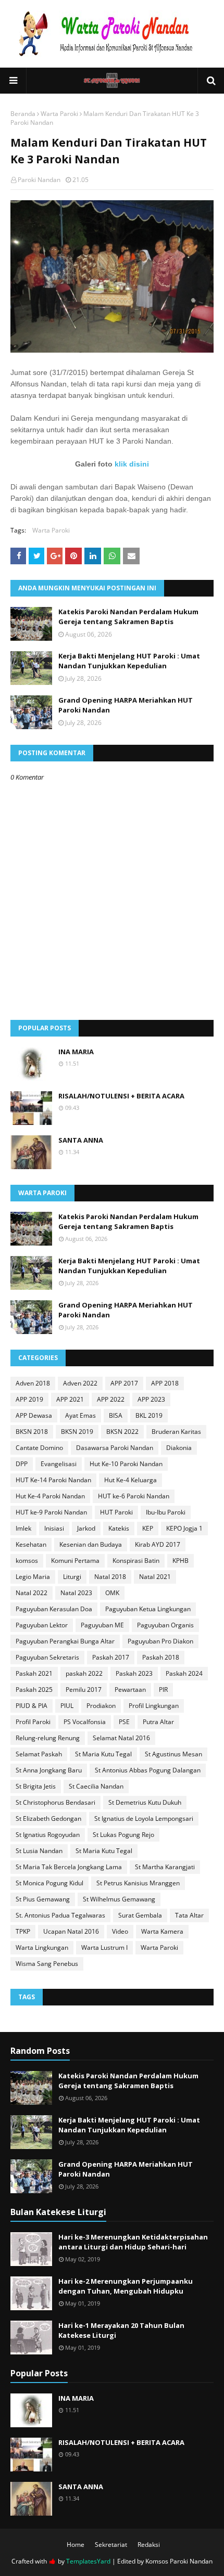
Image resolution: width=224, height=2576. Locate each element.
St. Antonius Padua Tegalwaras (60, 1915)
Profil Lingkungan (154, 1706)
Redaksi (149, 2545)
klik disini (132, 464)
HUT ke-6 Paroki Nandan (134, 1496)
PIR (163, 1690)
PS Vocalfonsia (85, 1722)
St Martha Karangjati (165, 1867)
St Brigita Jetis (36, 1786)
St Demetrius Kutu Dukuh (145, 1802)
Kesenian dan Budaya (91, 1544)
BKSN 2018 (32, 1432)
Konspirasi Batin (136, 1561)
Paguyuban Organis (165, 1625)
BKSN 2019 (77, 1432)
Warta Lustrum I (104, 1947)
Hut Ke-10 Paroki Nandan (126, 1464)
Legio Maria (33, 1577)
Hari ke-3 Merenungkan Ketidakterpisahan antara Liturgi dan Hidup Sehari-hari (133, 2242)
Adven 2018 (33, 1383)
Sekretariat (111, 2545)
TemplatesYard (88, 2561)
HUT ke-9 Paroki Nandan (51, 1512)
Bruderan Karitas (176, 1432)
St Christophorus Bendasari (55, 1802)
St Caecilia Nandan (96, 1786)
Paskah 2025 (34, 1690)
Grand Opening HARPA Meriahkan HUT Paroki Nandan (126, 705)
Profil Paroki (33, 1722)
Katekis (119, 1528)
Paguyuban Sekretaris (47, 1657)
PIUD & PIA (32, 1706)
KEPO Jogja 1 (184, 1528)
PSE (124, 1722)
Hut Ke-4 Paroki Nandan (50, 1496)
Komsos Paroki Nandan (179, 2561)
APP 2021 (70, 1399)
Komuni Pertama (75, 1561)
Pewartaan (130, 1690)
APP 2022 (111, 1399)
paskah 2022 (84, 1673)
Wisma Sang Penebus (47, 1964)
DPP (22, 1464)
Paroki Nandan (39, 180)
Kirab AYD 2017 (158, 1544)
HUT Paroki (116, 1512)
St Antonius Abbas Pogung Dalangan (148, 1770)
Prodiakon (101, 1706)
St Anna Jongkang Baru (49, 1770)
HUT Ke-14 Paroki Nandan (53, 1480)
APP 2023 (151, 1399)
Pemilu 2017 (84, 1690)
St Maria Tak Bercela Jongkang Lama (69, 1867)
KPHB (181, 1561)
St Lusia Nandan (39, 1851)
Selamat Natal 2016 (121, 1738)
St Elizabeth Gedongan (48, 1818)
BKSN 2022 (122, 1432)
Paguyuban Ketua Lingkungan (148, 1609)
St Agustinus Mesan (173, 1754)
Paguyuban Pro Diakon (160, 1641)
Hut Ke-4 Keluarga (130, 1480)
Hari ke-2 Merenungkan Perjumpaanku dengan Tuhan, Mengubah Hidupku (126, 2286)
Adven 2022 (80, 1383)
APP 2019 (29, 1399)
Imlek (23, 1528)
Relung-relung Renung (48, 1738)
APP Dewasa (34, 1415)
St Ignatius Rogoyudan (48, 1835)
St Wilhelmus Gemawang (119, 1899)
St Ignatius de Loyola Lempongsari (144, 1818)
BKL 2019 (149, 1415)
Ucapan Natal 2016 (71, 1931)
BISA (116, 1415)
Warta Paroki (59, 114)
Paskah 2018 (161, 1657)
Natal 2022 (32, 1593)
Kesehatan (31, 1544)
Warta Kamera (162, 1931)
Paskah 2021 (34, 1673)
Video (120, 1931)
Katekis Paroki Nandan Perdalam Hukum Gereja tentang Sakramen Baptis (128, 617)
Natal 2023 (76, 1593)
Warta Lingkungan (42, 1947)
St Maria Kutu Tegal (103, 1754)
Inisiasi (54, 1528)
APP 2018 (165, 1383)
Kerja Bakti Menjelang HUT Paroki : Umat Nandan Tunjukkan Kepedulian (129, 661)
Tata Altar (189, 1915)
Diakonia (179, 1448)
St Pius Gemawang (43, 1899)
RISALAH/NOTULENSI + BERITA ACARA (121, 1096)
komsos (27, 1561)
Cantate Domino (39, 1448)
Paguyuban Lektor (42, 1625)
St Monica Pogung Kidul (49, 1883)
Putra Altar (158, 1722)
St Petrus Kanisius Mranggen (138, 1883)
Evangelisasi (59, 1464)
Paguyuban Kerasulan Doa (54, 1609)
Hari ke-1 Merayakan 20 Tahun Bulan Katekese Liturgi (121, 2331)
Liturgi (72, 1577)
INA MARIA (76, 1052)
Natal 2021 (155, 1577)
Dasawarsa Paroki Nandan (115, 1448)
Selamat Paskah (39, 1754)
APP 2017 (124, 1383)
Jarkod (86, 1528)
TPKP (23, 1931)
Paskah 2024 (184, 1673)
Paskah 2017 (111, 1657)
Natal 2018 (110, 1577)
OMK (112, 1593)
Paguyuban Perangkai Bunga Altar (65, 1641)
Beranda (23, 114)
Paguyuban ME (102, 1625)
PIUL (67, 1706)
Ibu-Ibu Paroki (166, 1512)
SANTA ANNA (81, 1140)
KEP (148, 1528)
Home (76, 2545)
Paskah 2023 (134, 1673)
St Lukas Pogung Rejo (123, 1835)
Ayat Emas (80, 1415)
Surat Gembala (140, 1915)
